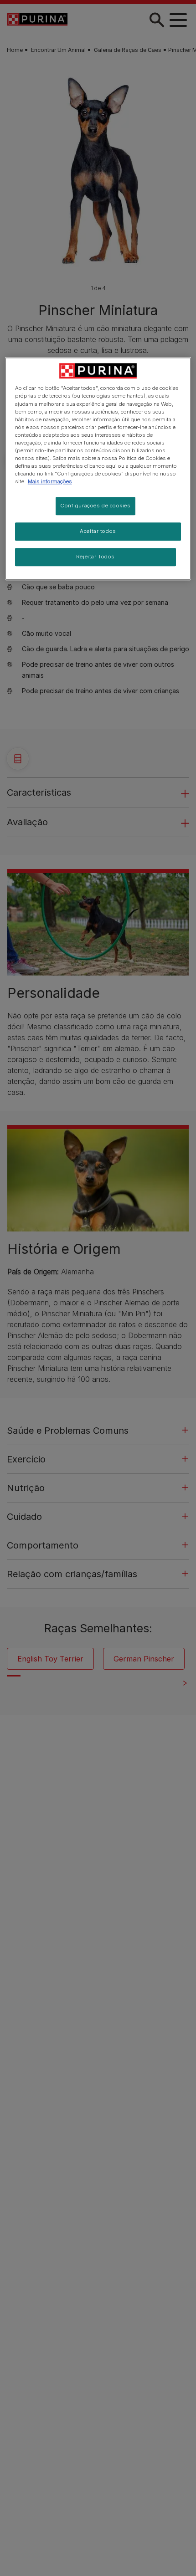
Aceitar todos (98, 531)
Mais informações (50, 481)
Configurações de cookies (95, 506)
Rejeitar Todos (95, 557)
